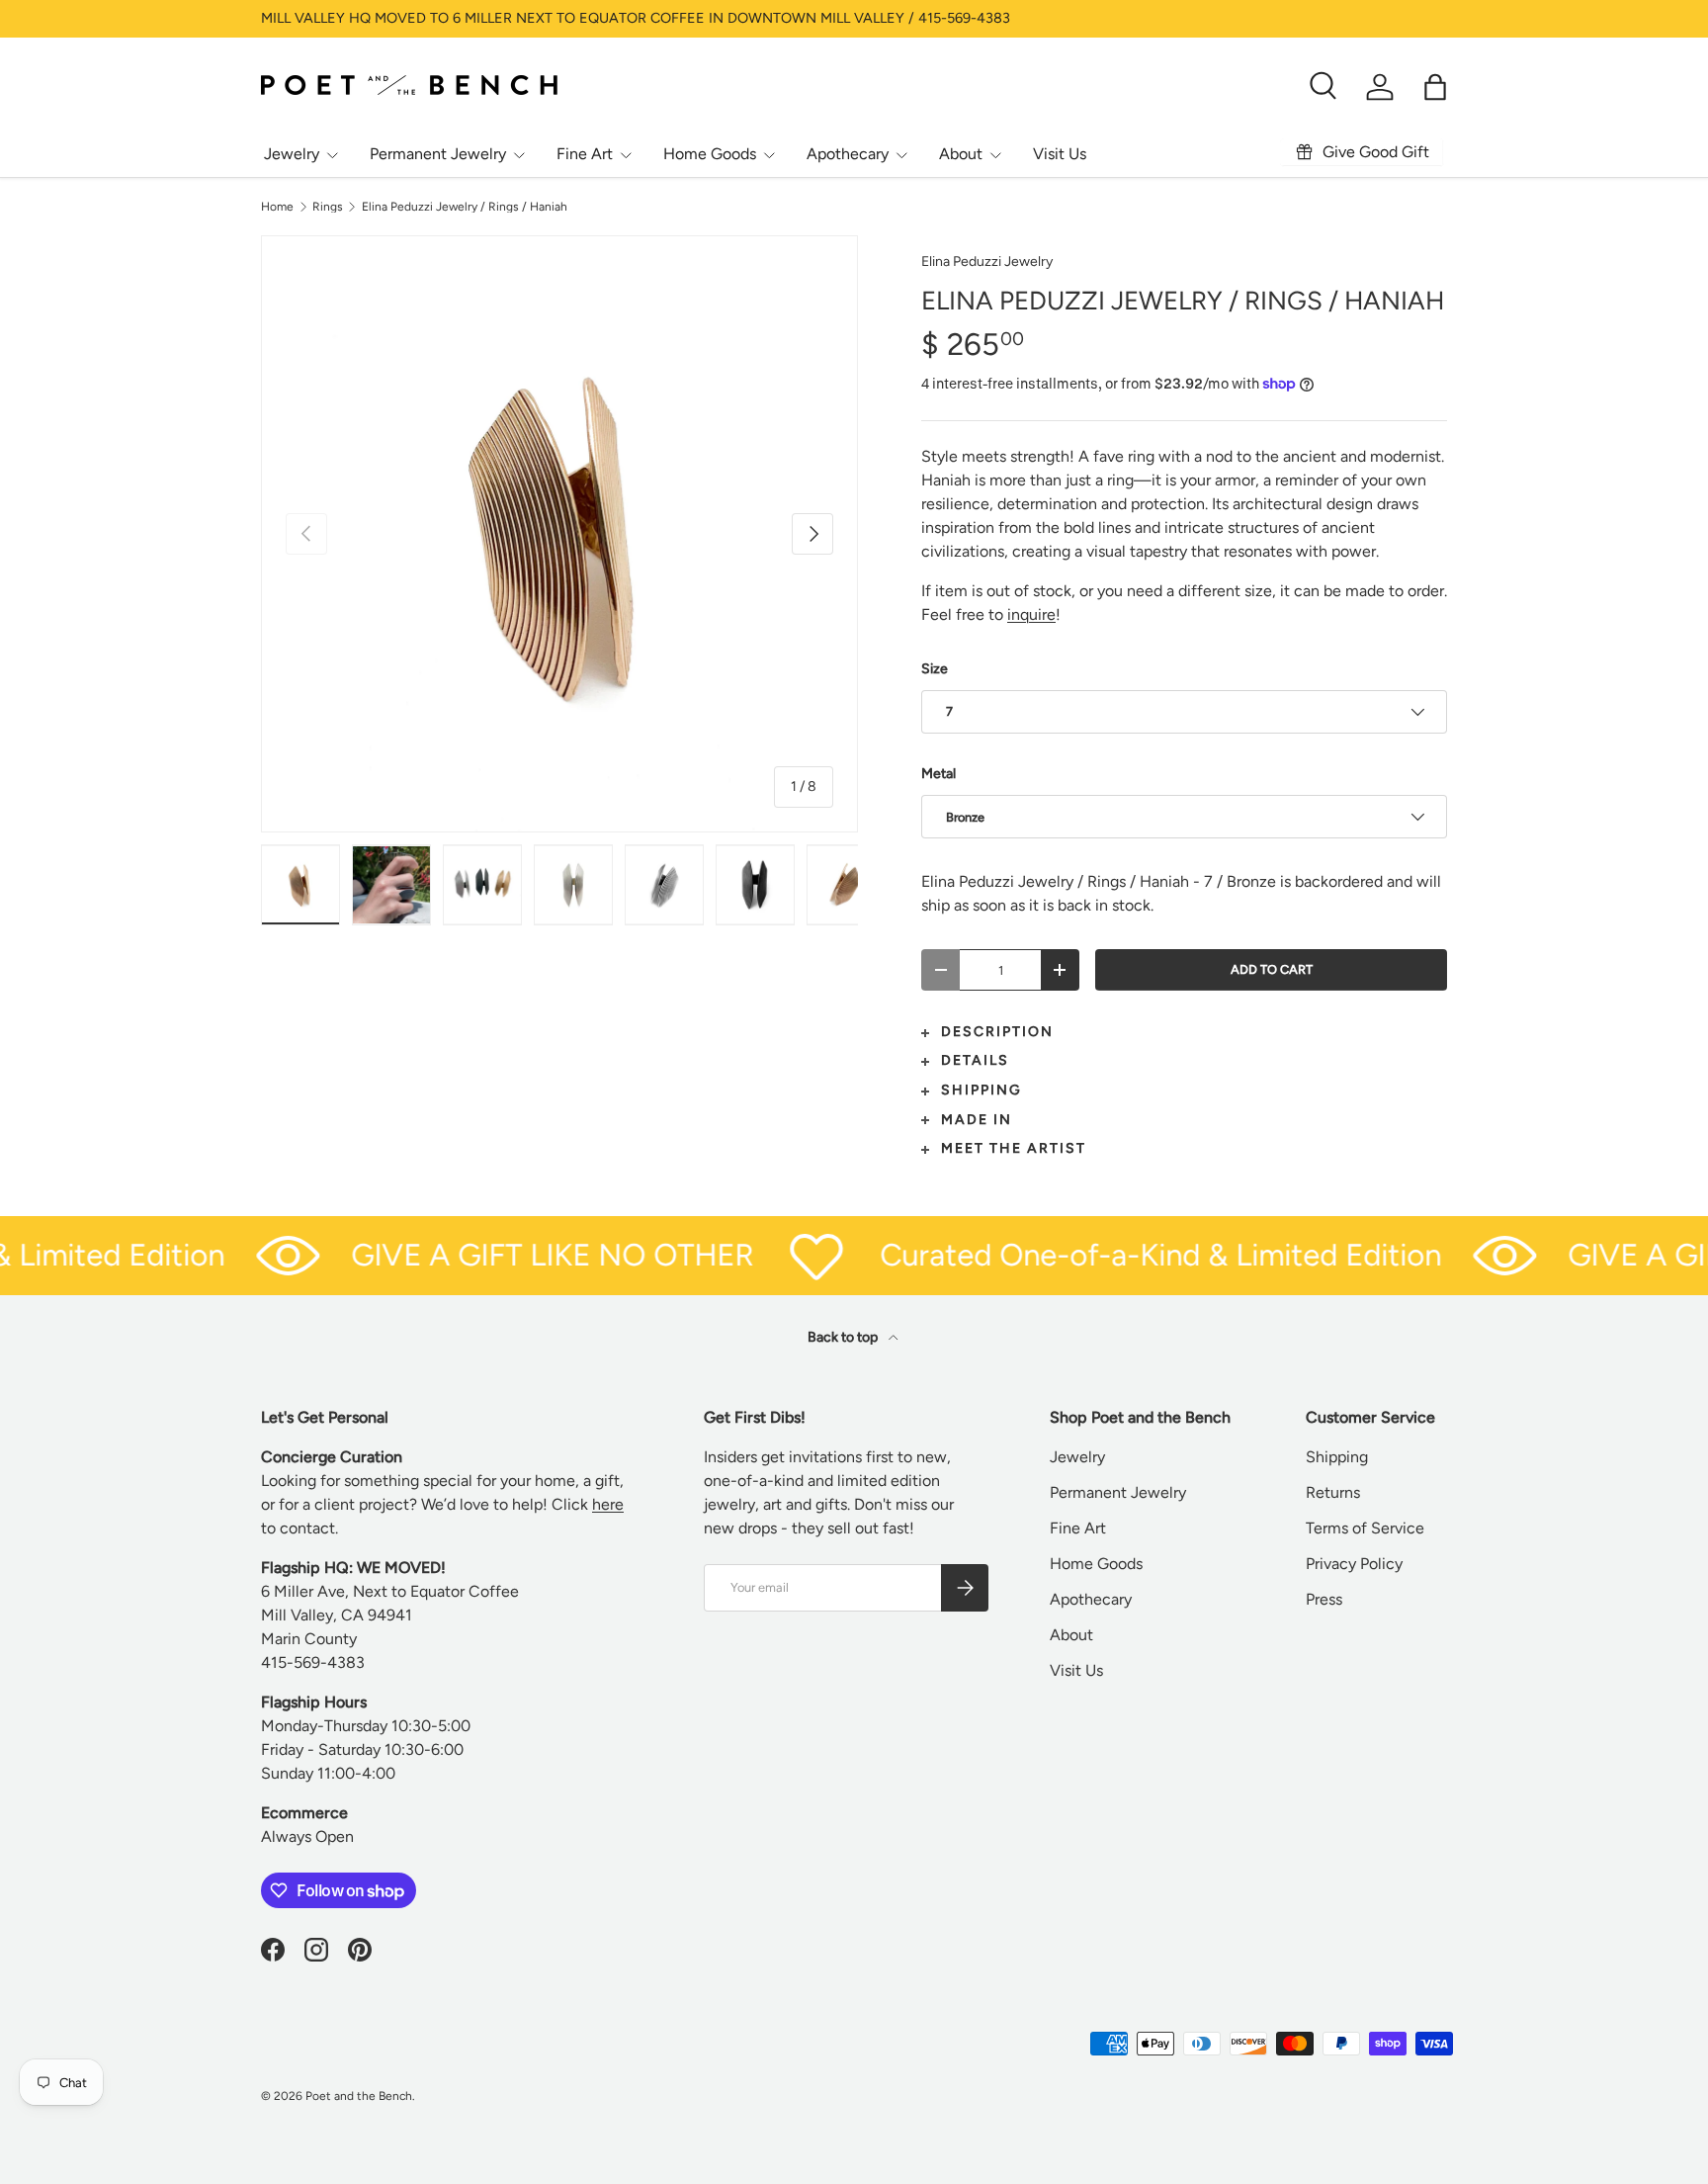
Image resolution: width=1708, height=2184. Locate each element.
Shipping (1337, 1457)
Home (277, 207)
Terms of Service (1365, 1528)
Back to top (844, 1337)
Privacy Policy (1354, 1564)
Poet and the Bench (359, 2096)
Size (935, 669)
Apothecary (848, 154)
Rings (328, 207)
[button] (1435, 87)
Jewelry (292, 154)
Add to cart (1272, 969)
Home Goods (710, 154)
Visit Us (1060, 154)
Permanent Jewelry (438, 154)
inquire (1031, 614)
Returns (1333, 1492)
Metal (939, 774)
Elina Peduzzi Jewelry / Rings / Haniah (465, 207)
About (961, 154)
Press (1324, 1599)
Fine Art (585, 154)
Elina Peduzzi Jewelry (987, 262)
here (608, 1504)
